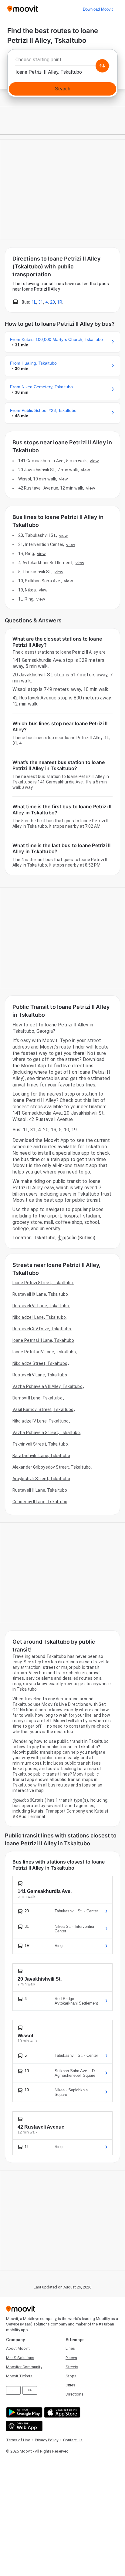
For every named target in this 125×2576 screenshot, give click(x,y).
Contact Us (73, 2440)
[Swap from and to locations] (102, 66)
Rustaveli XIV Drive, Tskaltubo (42, 1329)
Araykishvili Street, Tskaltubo (41, 1479)
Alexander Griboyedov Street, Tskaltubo (52, 1467)
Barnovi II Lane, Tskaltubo (37, 1398)
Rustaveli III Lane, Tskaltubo (40, 1490)
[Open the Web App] (24, 2426)
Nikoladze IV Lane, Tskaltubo (41, 1421)
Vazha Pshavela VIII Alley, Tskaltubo (47, 1386)
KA (30, 2390)
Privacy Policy (47, 2440)
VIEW (94, 461)
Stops (71, 2376)
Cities (70, 2385)
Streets (72, 2367)
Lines (70, 2348)
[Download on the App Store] (61, 2412)
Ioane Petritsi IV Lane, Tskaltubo (44, 1352)
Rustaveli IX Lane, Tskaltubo (40, 1294)
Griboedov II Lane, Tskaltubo (40, 1502)
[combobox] (62, 61)
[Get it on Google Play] (24, 2412)
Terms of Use (18, 2440)
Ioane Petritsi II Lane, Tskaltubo (43, 1340)
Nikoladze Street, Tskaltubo (40, 1363)
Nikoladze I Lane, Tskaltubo (39, 1317)
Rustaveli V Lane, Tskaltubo (40, 1375)
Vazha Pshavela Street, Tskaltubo (46, 1433)
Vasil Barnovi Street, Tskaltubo (43, 1409)
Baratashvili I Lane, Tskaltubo (41, 1456)
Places (71, 2358)
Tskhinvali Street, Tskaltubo (40, 1444)
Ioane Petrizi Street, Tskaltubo (43, 1283)
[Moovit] (23, 9)
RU (14, 2390)
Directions (74, 2394)
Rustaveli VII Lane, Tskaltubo (41, 1306)
